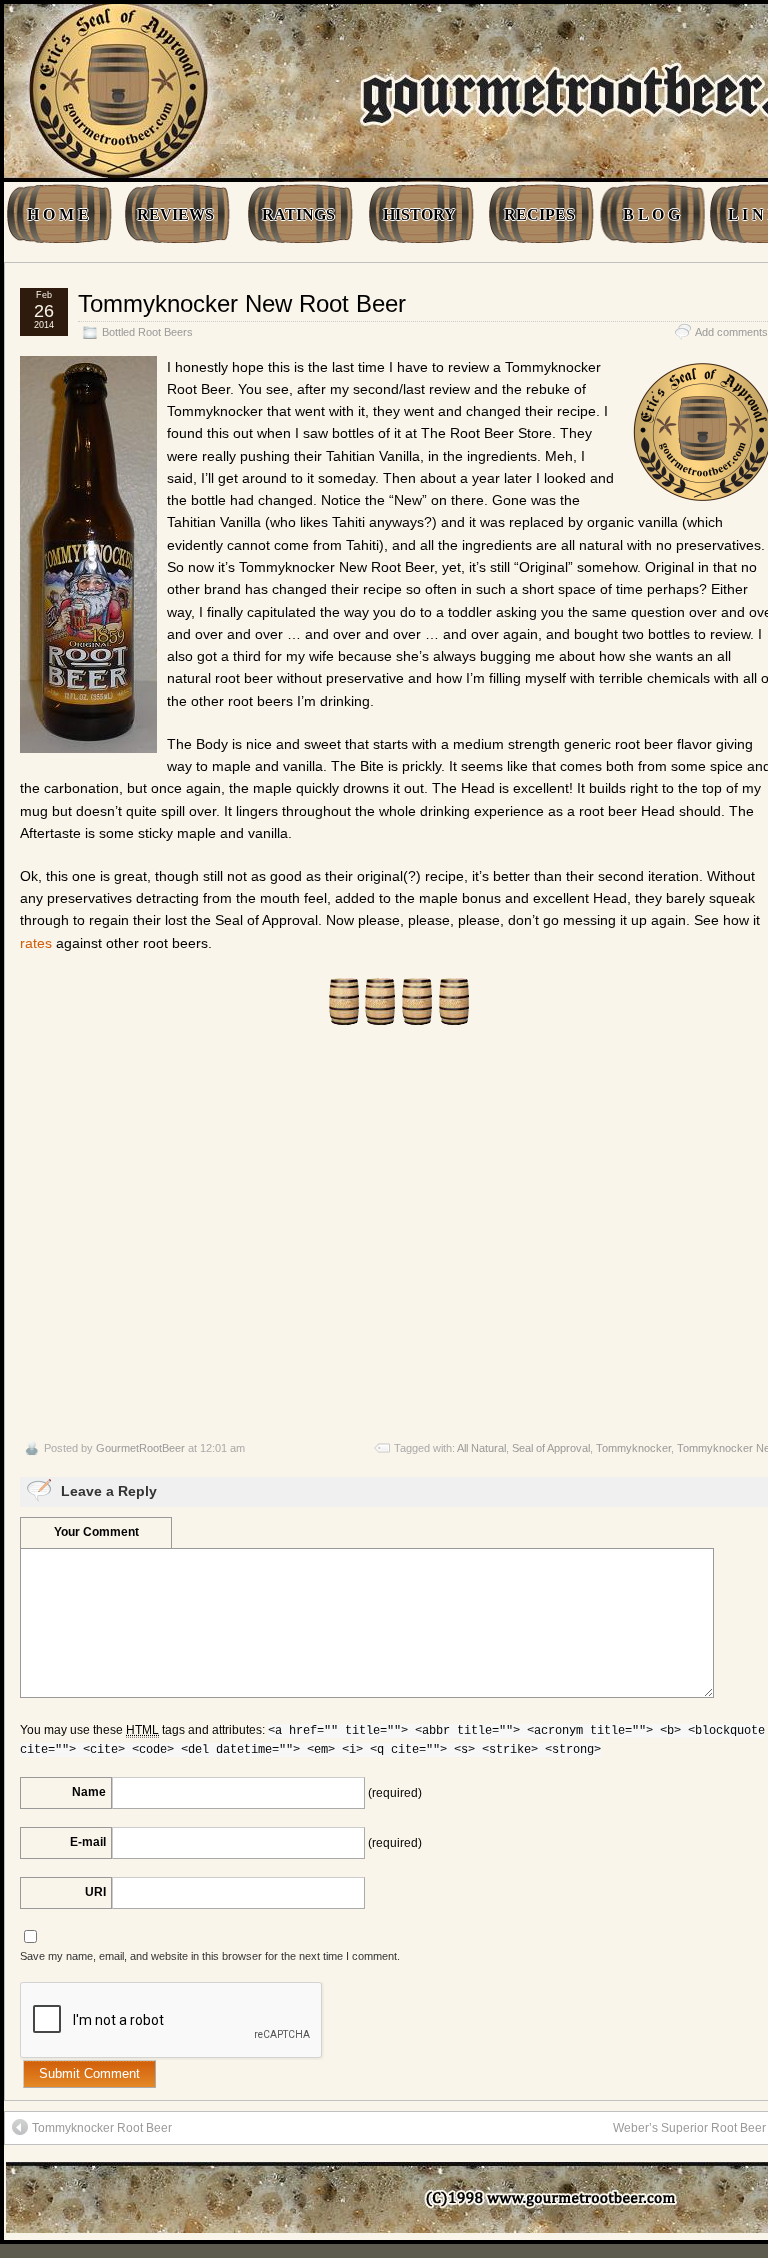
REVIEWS (175, 214)
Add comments (731, 332)
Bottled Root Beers (147, 332)
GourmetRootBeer (140, 1448)
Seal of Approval (551, 1448)
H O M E (58, 214)
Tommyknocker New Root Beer (242, 303)
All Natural (481, 1448)
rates (36, 943)
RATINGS (298, 214)
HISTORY (419, 214)
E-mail (88, 1842)
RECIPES (539, 214)
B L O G (651, 214)
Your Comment (96, 1532)
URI (95, 1892)
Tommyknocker (633, 1448)
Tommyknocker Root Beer (102, 2128)
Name (89, 1792)
